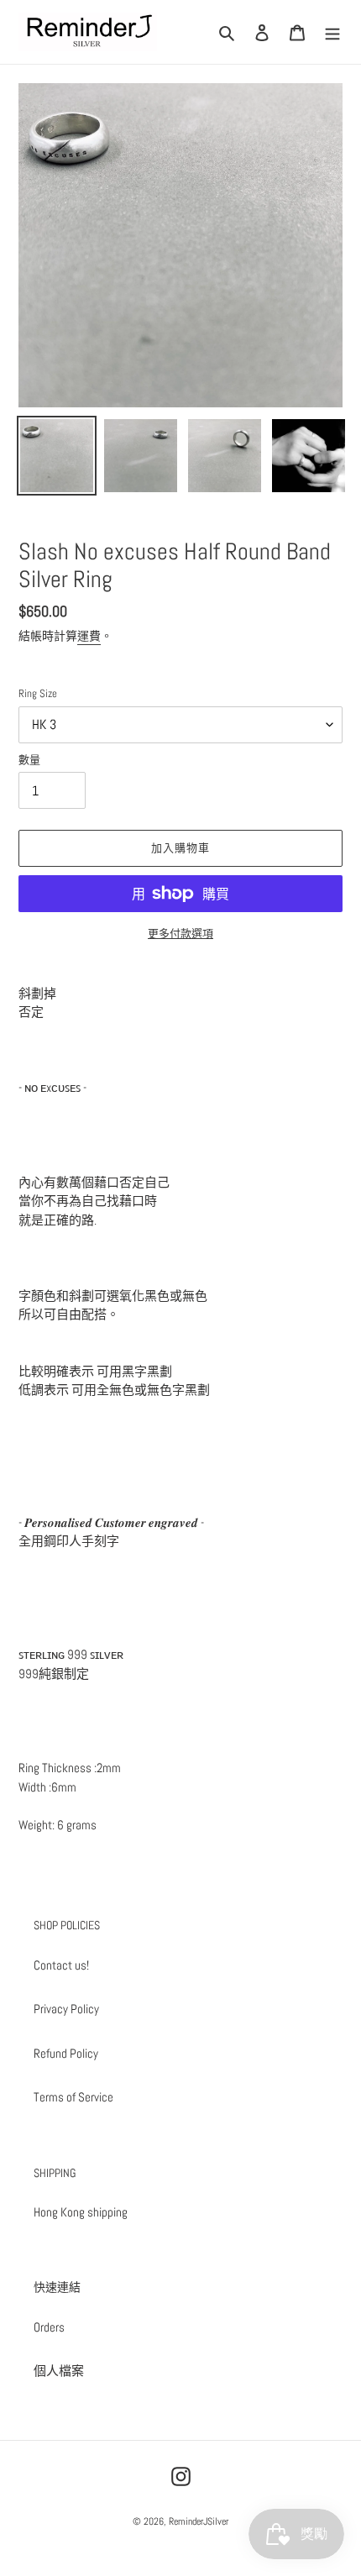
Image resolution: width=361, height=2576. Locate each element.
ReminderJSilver (199, 2521)
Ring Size (38, 693)
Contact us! (61, 1965)
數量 (29, 760)
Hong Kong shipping (81, 2212)
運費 (89, 636)
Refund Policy (66, 2053)
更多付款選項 (180, 934)
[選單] (332, 32)
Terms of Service (73, 2097)
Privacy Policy (66, 2009)
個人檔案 (59, 2371)
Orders (49, 2327)
